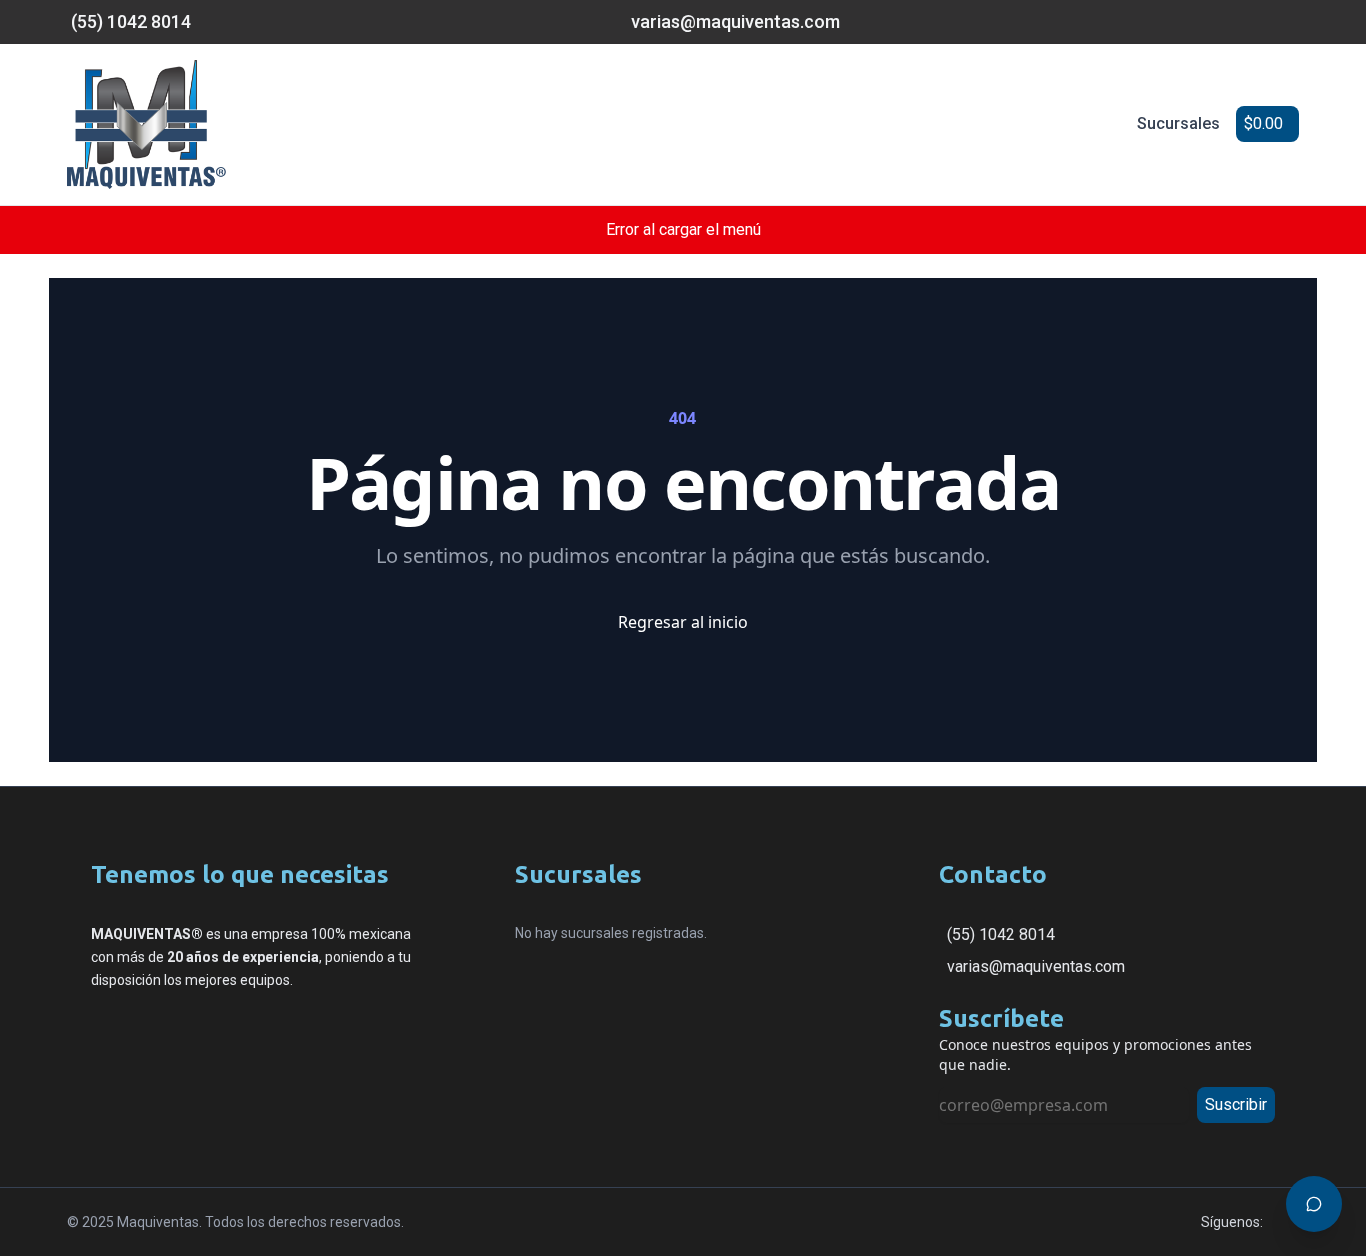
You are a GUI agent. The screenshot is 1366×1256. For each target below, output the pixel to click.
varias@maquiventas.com (1036, 966)
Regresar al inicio (683, 622)
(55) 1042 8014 (1001, 934)
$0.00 (1263, 123)
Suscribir (1236, 1104)
